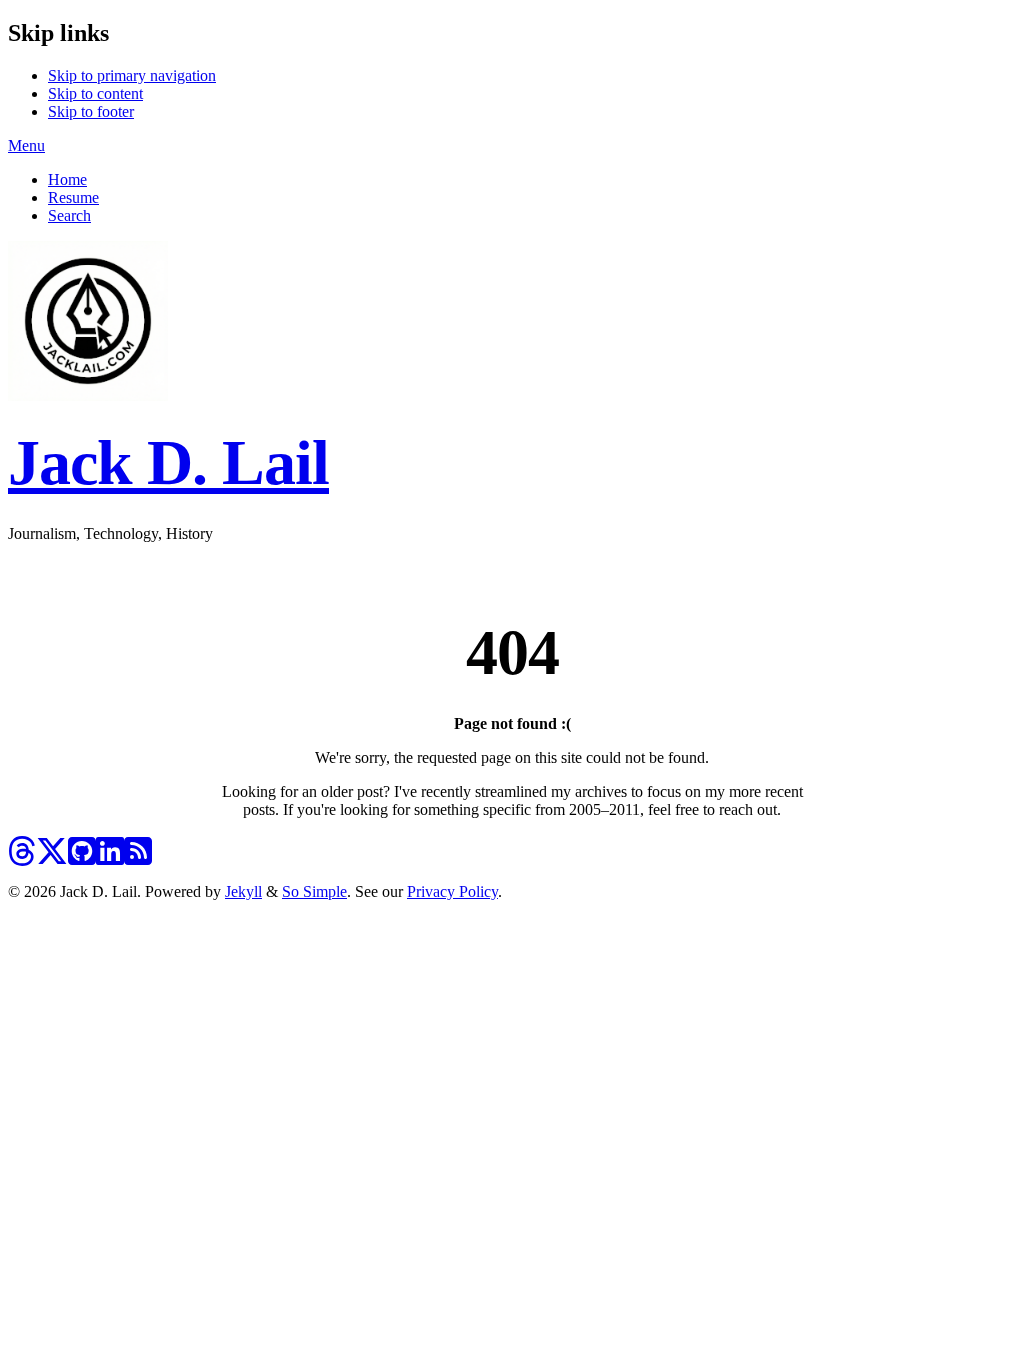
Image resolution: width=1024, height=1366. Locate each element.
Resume (73, 197)
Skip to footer (91, 111)
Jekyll (243, 891)
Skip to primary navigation (132, 75)
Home (67, 179)
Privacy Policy (452, 891)
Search (69, 215)
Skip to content (95, 93)
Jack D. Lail (168, 462)
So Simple (314, 891)
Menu (26, 145)
